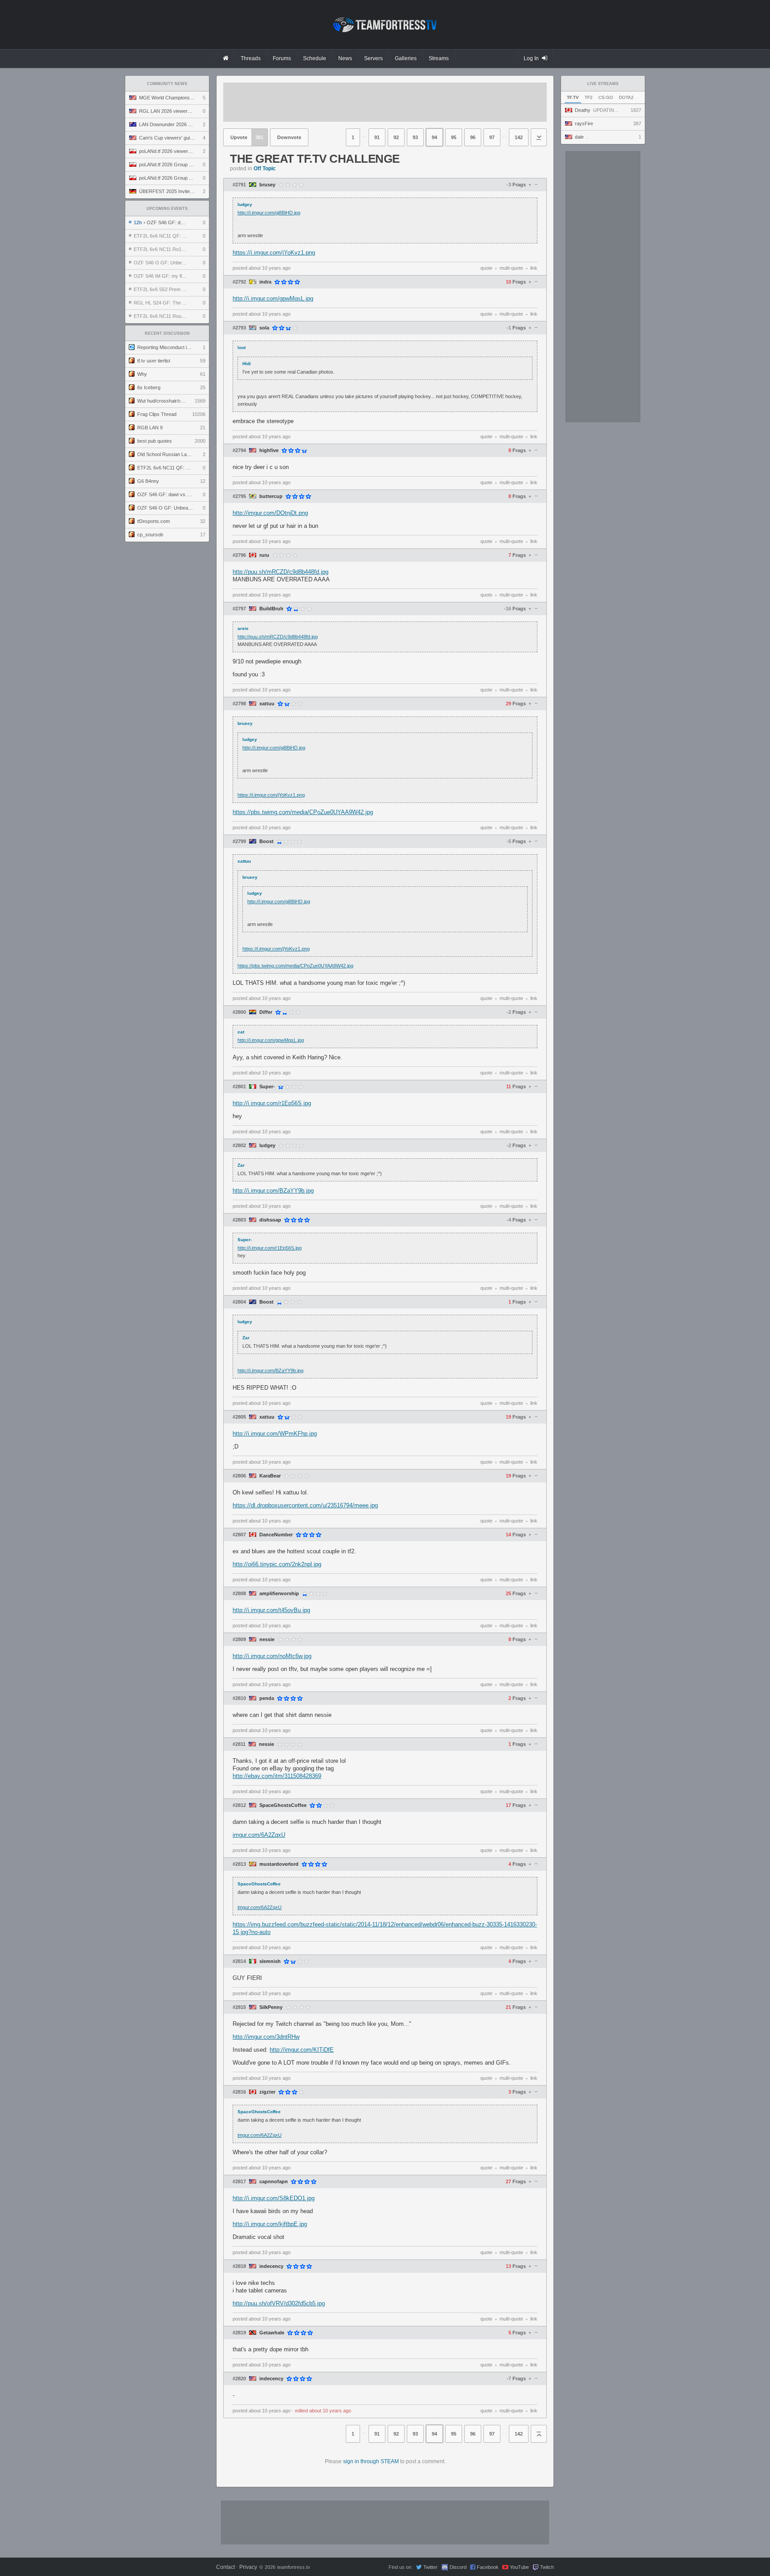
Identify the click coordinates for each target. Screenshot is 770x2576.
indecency (271, 2266)
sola (264, 328)
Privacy (248, 2567)
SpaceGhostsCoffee (283, 1805)
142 (519, 137)
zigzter (267, 2092)
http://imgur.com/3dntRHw (266, 2037)
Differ (266, 1012)
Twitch (547, 2567)
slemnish (270, 1961)
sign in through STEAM (371, 2461)
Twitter (430, 2567)
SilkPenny (271, 2007)
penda (267, 1698)
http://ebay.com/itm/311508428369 (277, 1776)
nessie (267, 1640)
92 (396, 137)
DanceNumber (276, 1535)
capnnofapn (274, 2182)
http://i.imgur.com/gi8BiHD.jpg (269, 213)
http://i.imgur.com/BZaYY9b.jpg (273, 1191)
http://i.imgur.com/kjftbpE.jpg (270, 2224)
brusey (267, 185)
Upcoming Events (167, 209)
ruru (264, 555)
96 (473, 137)
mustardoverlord (279, 1864)
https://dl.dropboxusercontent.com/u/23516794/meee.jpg (305, 1505)
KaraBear (270, 1476)
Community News (167, 84)
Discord (458, 2567)
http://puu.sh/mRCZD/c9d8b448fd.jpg (281, 572)
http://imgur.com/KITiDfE (302, 2050)
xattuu (267, 704)
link (534, 268)
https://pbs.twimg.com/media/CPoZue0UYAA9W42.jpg (303, 812)
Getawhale (272, 2333)
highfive (269, 451)
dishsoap (270, 1220)
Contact (225, 2567)
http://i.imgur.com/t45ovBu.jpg (271, 1610)
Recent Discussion (167, 333)
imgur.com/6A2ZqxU (259, 1835)
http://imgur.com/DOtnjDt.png (270, 513)
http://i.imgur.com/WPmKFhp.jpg (275, 1434)
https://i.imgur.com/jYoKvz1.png (274, 253)
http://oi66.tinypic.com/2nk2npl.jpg (277, 1564)
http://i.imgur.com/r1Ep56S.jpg (272, 1103)
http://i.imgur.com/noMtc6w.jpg (272, 1656)
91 (377, 137)
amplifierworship (279, 1594)
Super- (267, 1087)
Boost (266, 842)
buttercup (271, 496)
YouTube (519, 2567)
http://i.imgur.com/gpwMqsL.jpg (273, 298)
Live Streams (603, 84)
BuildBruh (271, 609)
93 (415, 137)
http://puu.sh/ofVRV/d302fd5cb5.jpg (279, 2303)
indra (265, 282)
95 (454, 137)
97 (492, 137)
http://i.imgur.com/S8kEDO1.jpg (274, 2198)
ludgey (267, 1146)
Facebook (488, 2567)
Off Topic (265, 169)
